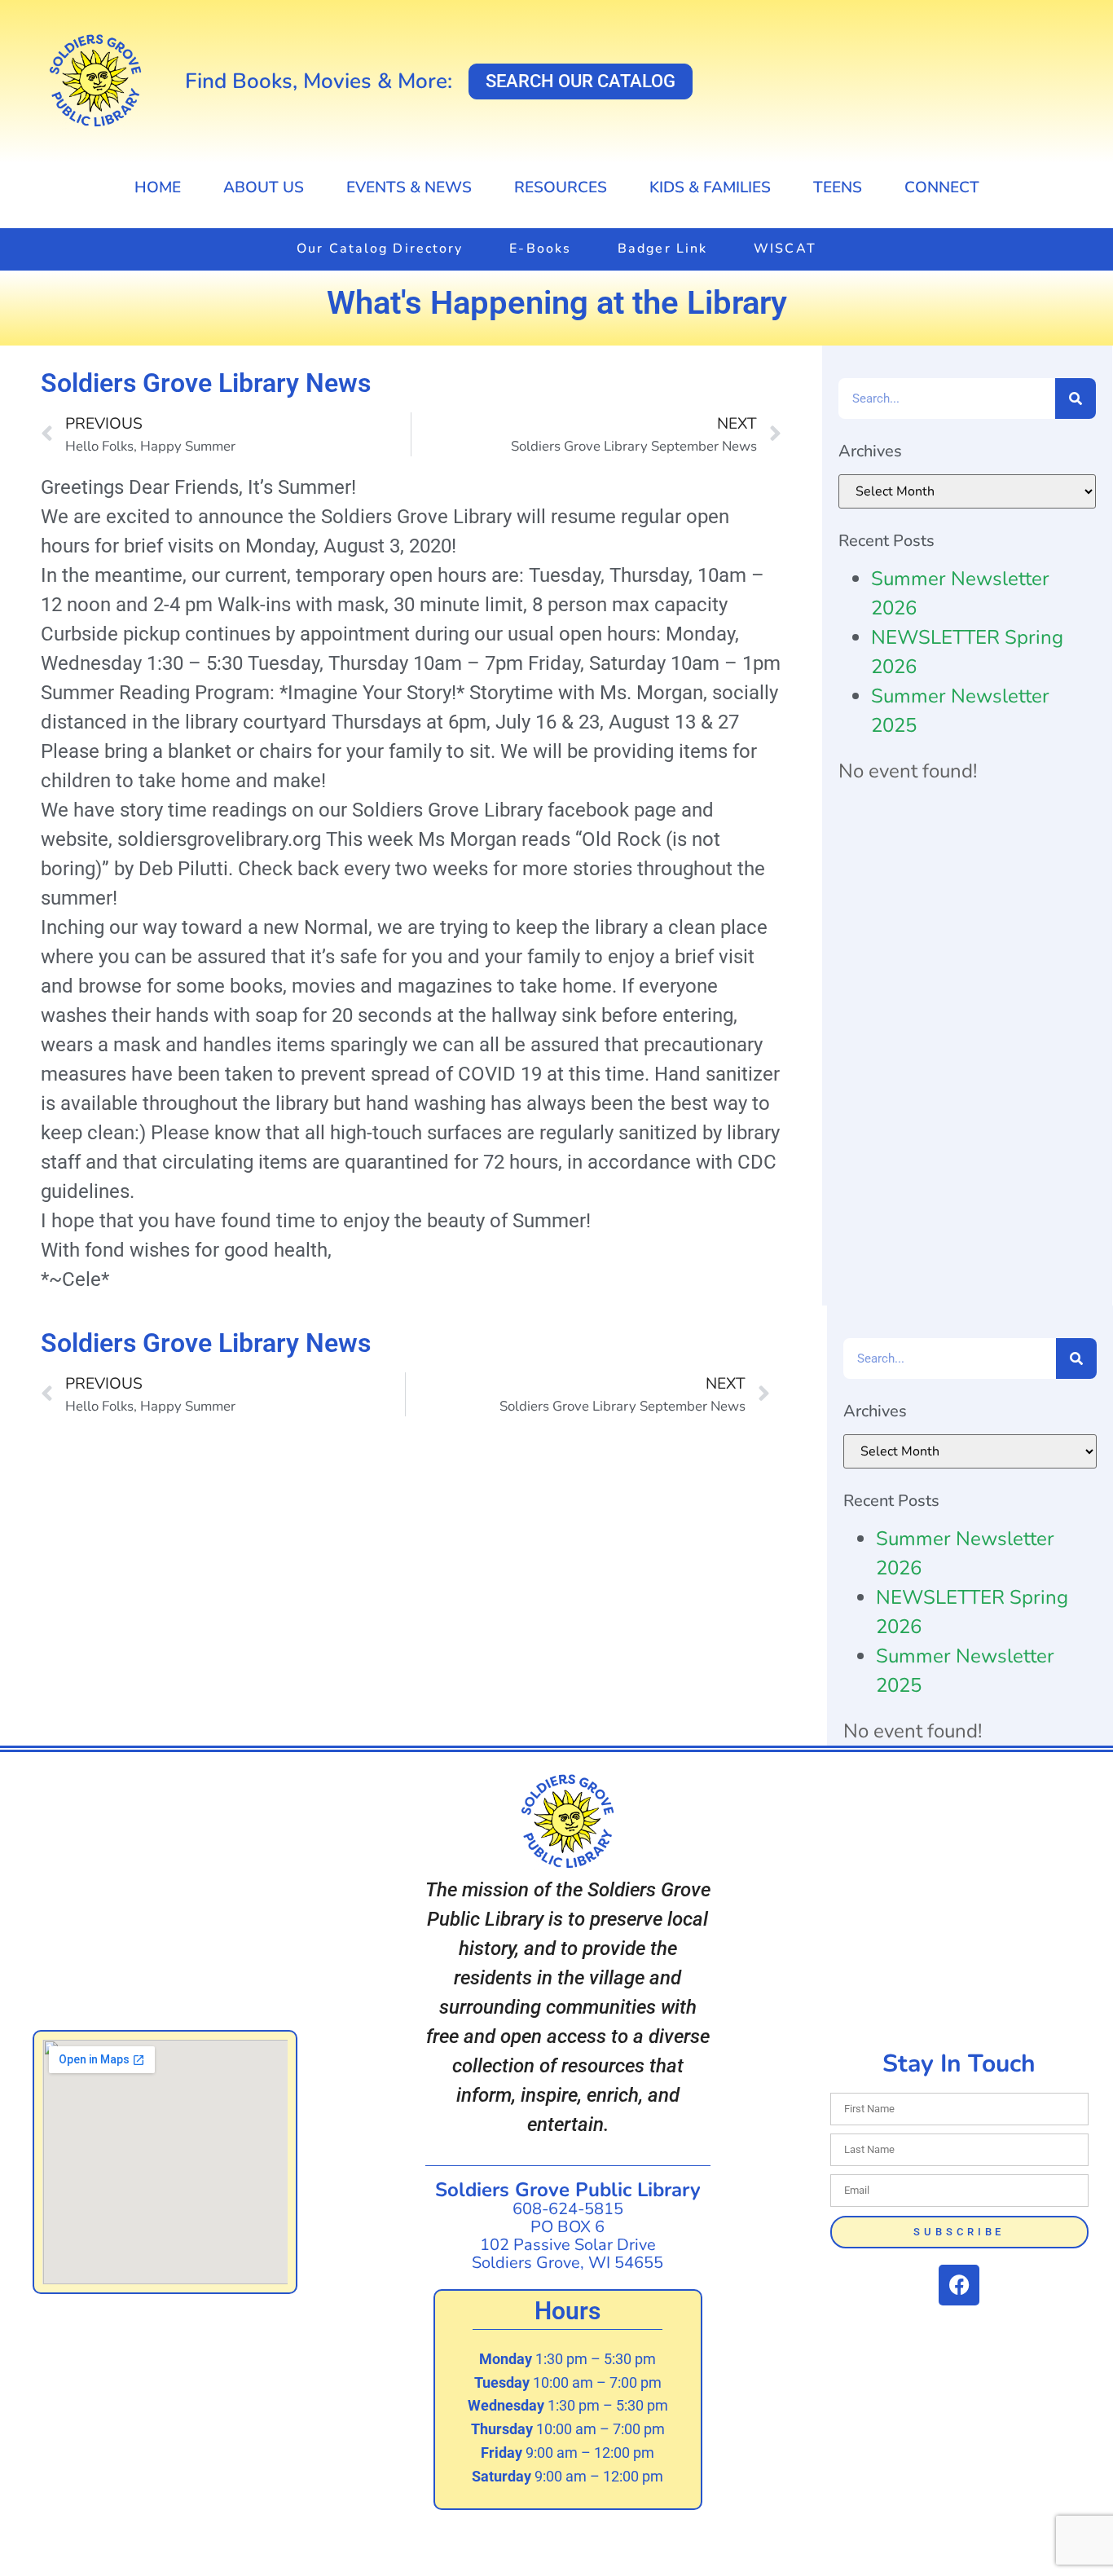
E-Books (540, 249)
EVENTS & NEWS (409, 187)
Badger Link (662, 249)
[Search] (1076, 399)
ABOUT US (264, 187)
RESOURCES (561, 187)
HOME (158, 187)
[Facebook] (959, 2285)
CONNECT (942, 187)
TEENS (838, 187)
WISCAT (785, 249)
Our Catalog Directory (380, 249)
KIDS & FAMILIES (710, 187)
